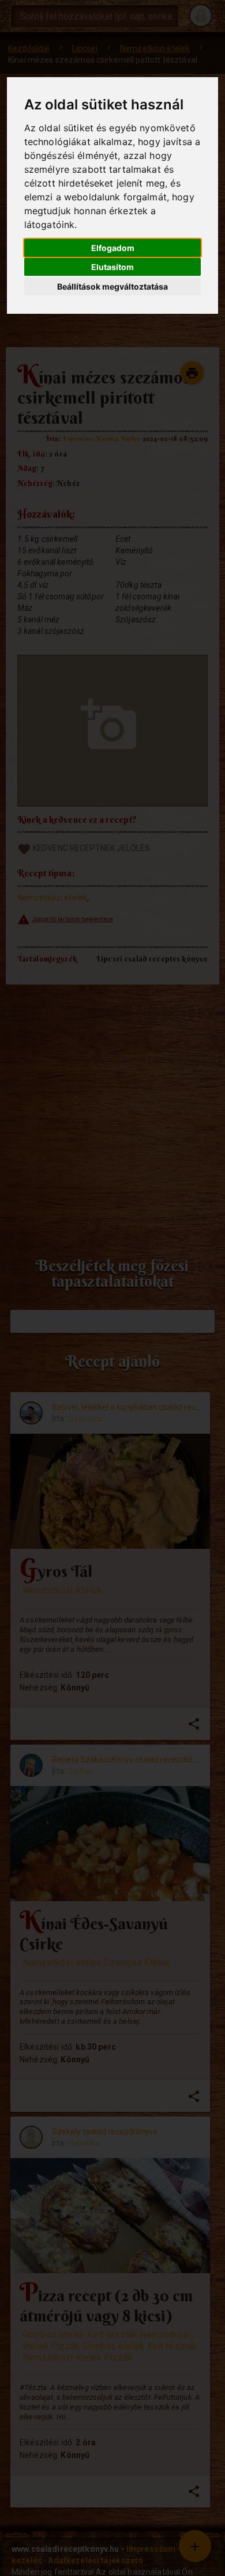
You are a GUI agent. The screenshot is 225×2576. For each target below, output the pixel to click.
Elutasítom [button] (112, 267)
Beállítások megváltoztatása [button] (112, 286)
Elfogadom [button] (113, 248)
